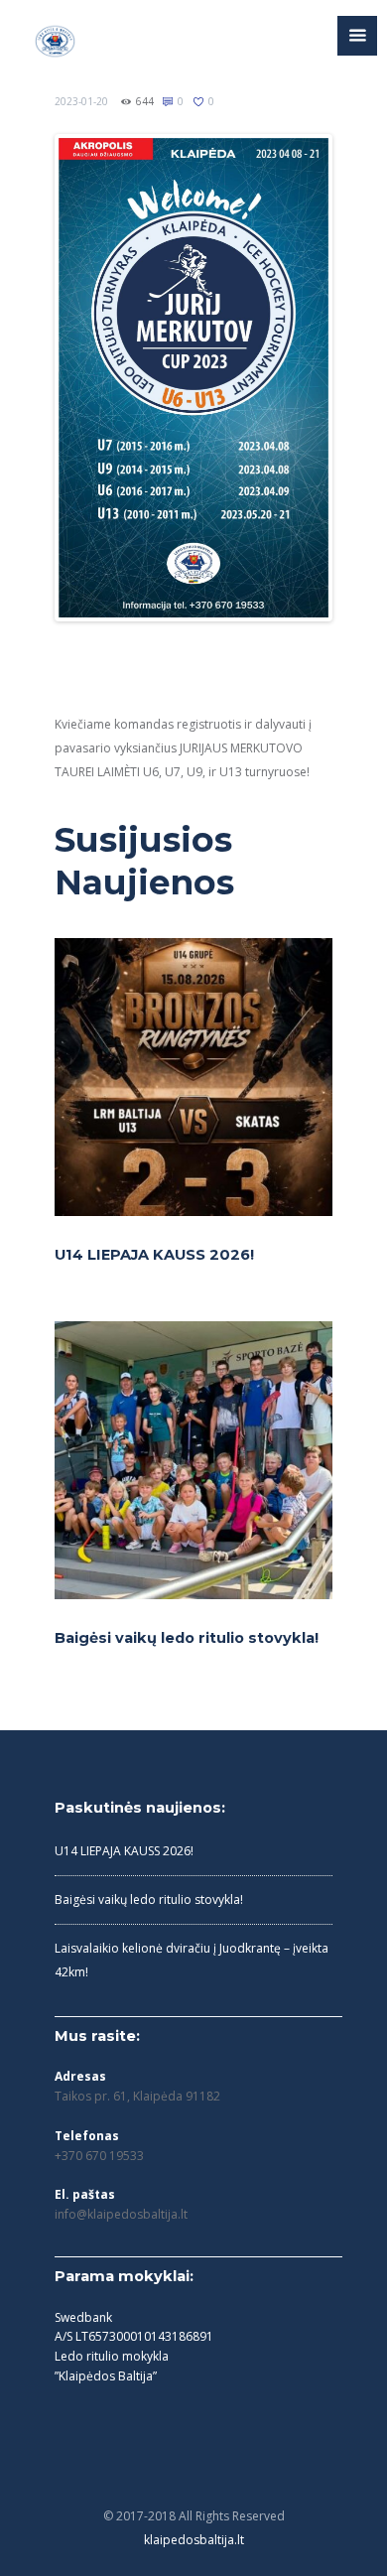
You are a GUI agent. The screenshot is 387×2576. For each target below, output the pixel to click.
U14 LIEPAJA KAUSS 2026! (154, 1255)
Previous (88, 378)
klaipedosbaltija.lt (194, 2540)
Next (299, 378)
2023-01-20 (81, 101)
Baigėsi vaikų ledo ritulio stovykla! (187, 1638)
